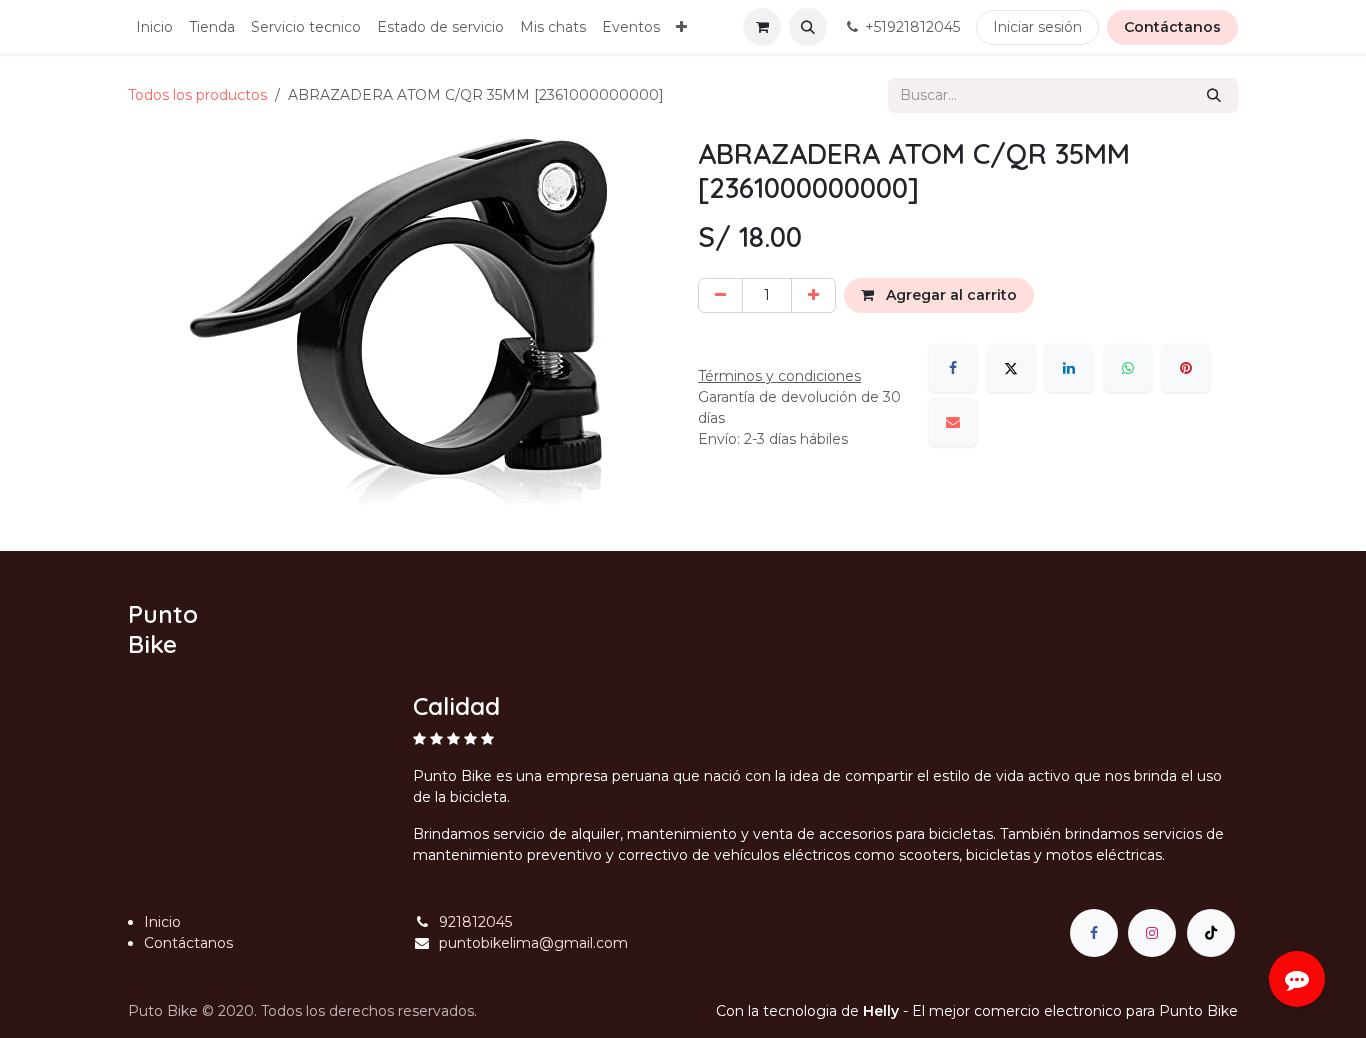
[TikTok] (1211, 933)
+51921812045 (912, 27)
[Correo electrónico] (953, 422)
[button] (808, 27)
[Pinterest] (1186, 368)
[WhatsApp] (1128, 368)
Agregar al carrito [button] (949, 295)
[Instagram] (1152, 933)
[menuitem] (154, 27)
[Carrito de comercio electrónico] (762, 27)
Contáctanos (1172, 27)
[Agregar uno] (813, 295)
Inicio (162, 922)
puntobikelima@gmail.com (533, 943)
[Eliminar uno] (720, 295)
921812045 (475, 922)
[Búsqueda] (1214, 95)
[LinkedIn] (1069, 368)
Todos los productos (197, 95)
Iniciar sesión (1037, 27)
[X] (1011, 368)
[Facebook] (953, 368)
